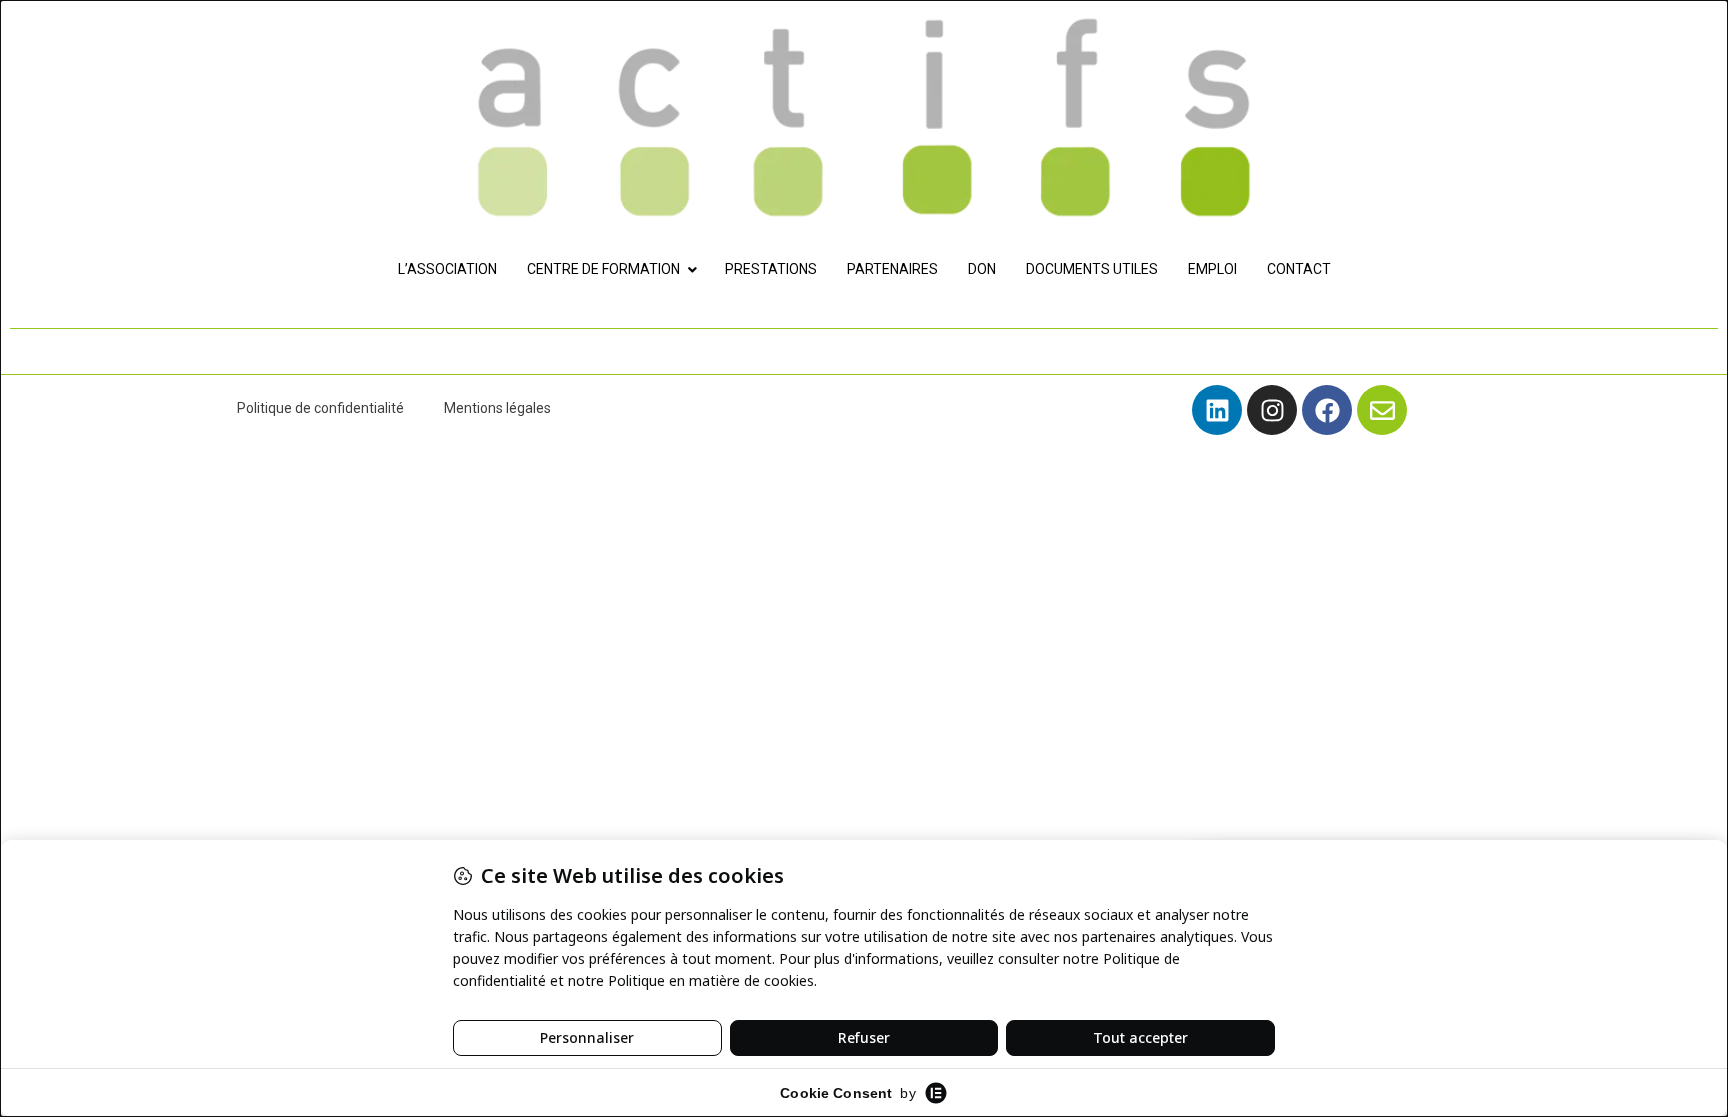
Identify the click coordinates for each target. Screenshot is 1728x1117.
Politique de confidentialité (320, 408)
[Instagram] (1272, 410)
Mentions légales (497, 408)
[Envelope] (1382, 410)
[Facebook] (1327, 410)
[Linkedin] (1217, 410)
